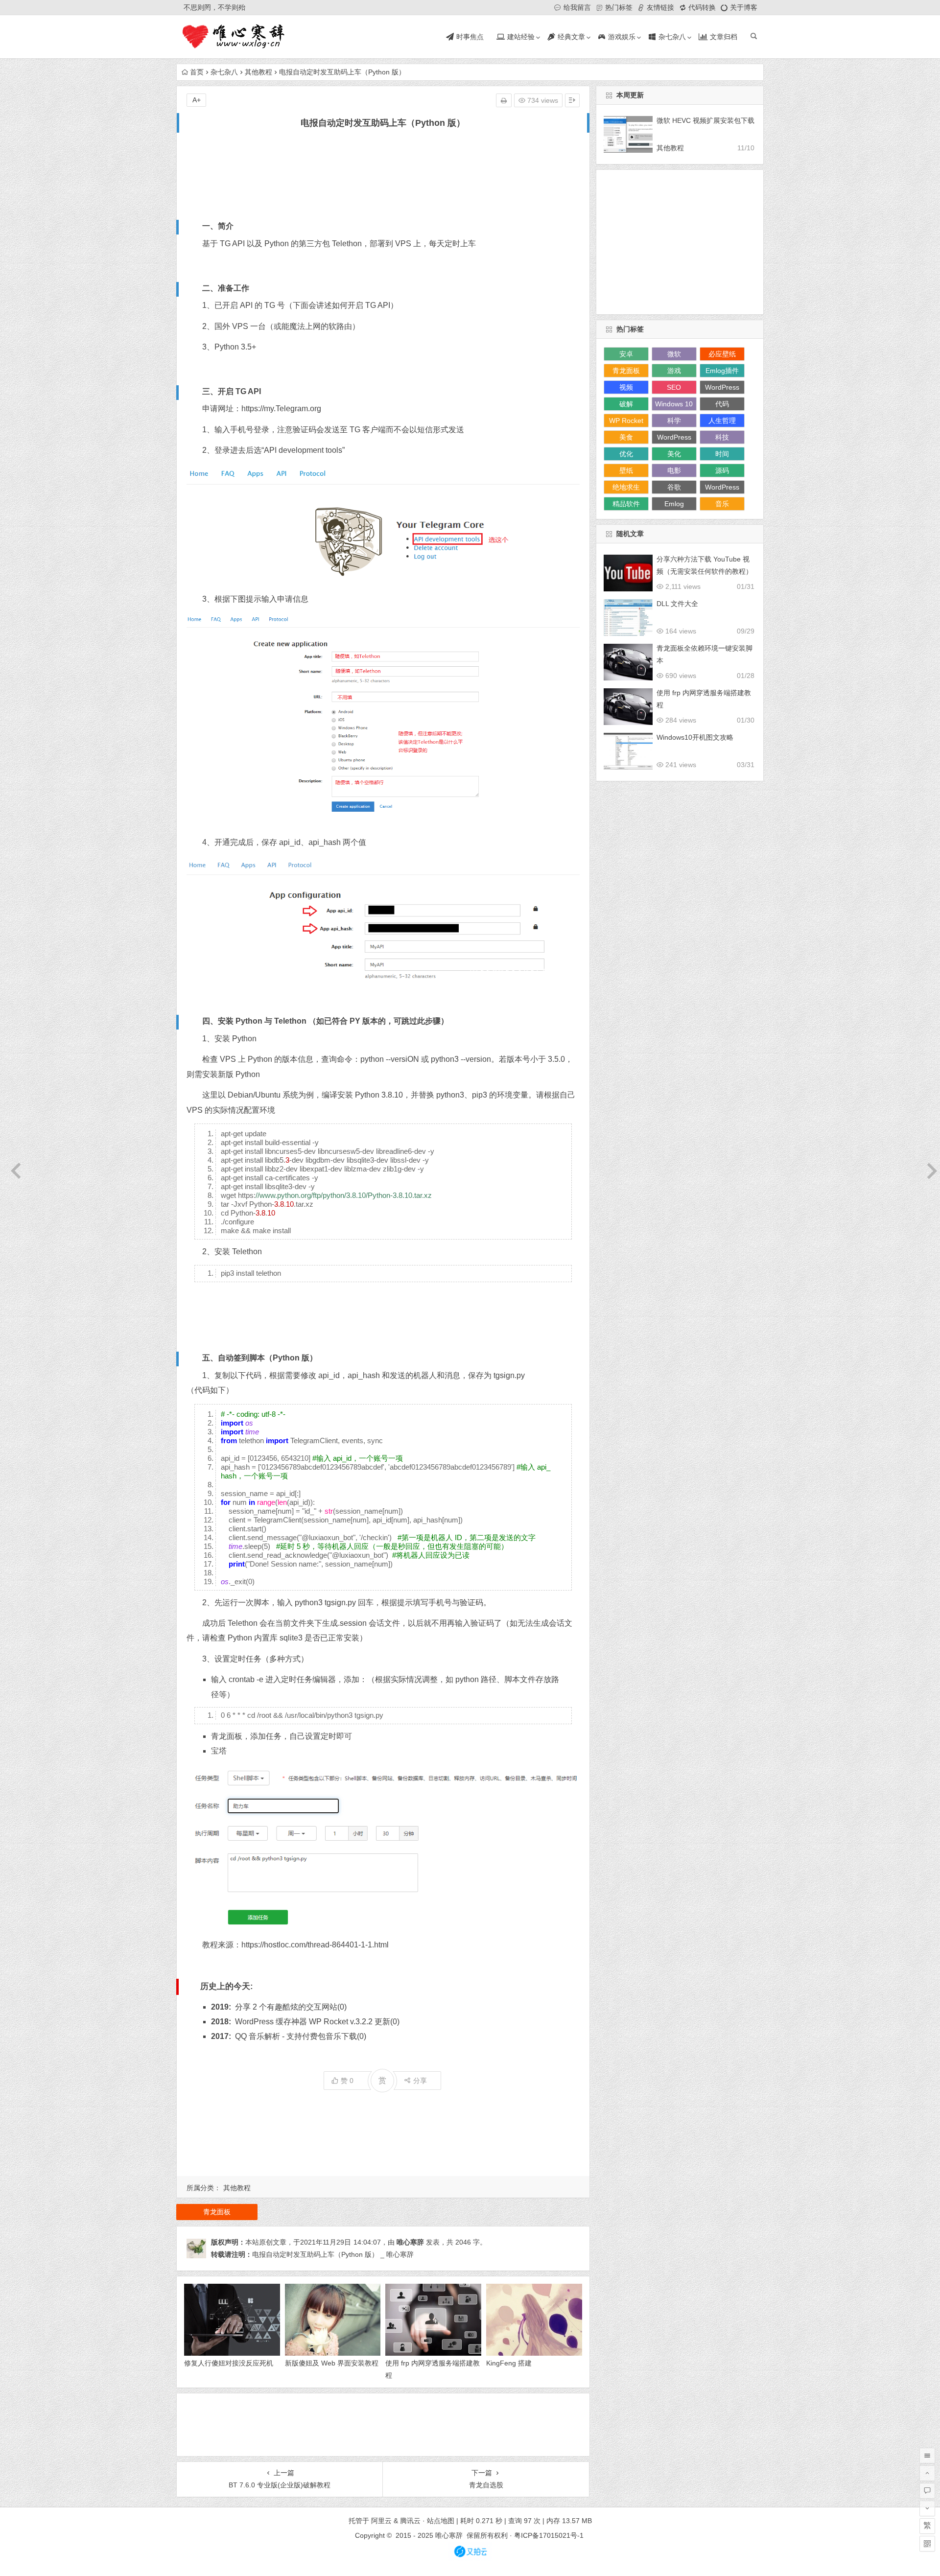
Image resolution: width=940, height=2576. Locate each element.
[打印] (504, 100)
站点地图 (441, 2521)
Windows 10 (674, 404)
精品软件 (626, 504)
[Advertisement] (383, 173)
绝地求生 (626, 487)
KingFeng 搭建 (509, 2363)
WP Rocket (626, 421)
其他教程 (258, 72)
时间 (722, 454)
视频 (626, 387)
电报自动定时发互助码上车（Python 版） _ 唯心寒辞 (333, 2254)
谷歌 (674, 487)
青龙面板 (227, 1736)
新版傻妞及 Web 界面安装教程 (332, 2363)
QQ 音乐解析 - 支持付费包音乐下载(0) (301, 2036)
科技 (722, 437)
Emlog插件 (722, 371)
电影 (674, 470)
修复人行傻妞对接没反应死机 (229, 2363)
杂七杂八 (224, 72)
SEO (674, 387)
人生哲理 (722, 421)
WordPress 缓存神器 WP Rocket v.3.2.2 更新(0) (317, 2022)
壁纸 (626, 470)
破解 (626, 404)
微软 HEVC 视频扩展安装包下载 (705, 120)
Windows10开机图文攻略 (695, 737)
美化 (674, 454)
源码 (722, 470)
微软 (674, 354)
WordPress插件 (674, 439)
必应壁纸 (722, 354)
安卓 (626, 354)
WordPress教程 (722, 389)
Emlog (674, 504)
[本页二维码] (927, 2544)
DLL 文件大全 (677, 604)
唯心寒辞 (410, 2242)
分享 (420, 2081)
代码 (722, 404)
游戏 (674, 371)
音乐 (722, 504)
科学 (674, 421)
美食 (626, 437)
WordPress (722, 487)
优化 (626, 454)
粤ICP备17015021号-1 (550, 2535)
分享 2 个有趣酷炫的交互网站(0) (291, 2007)
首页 (197, 72)
